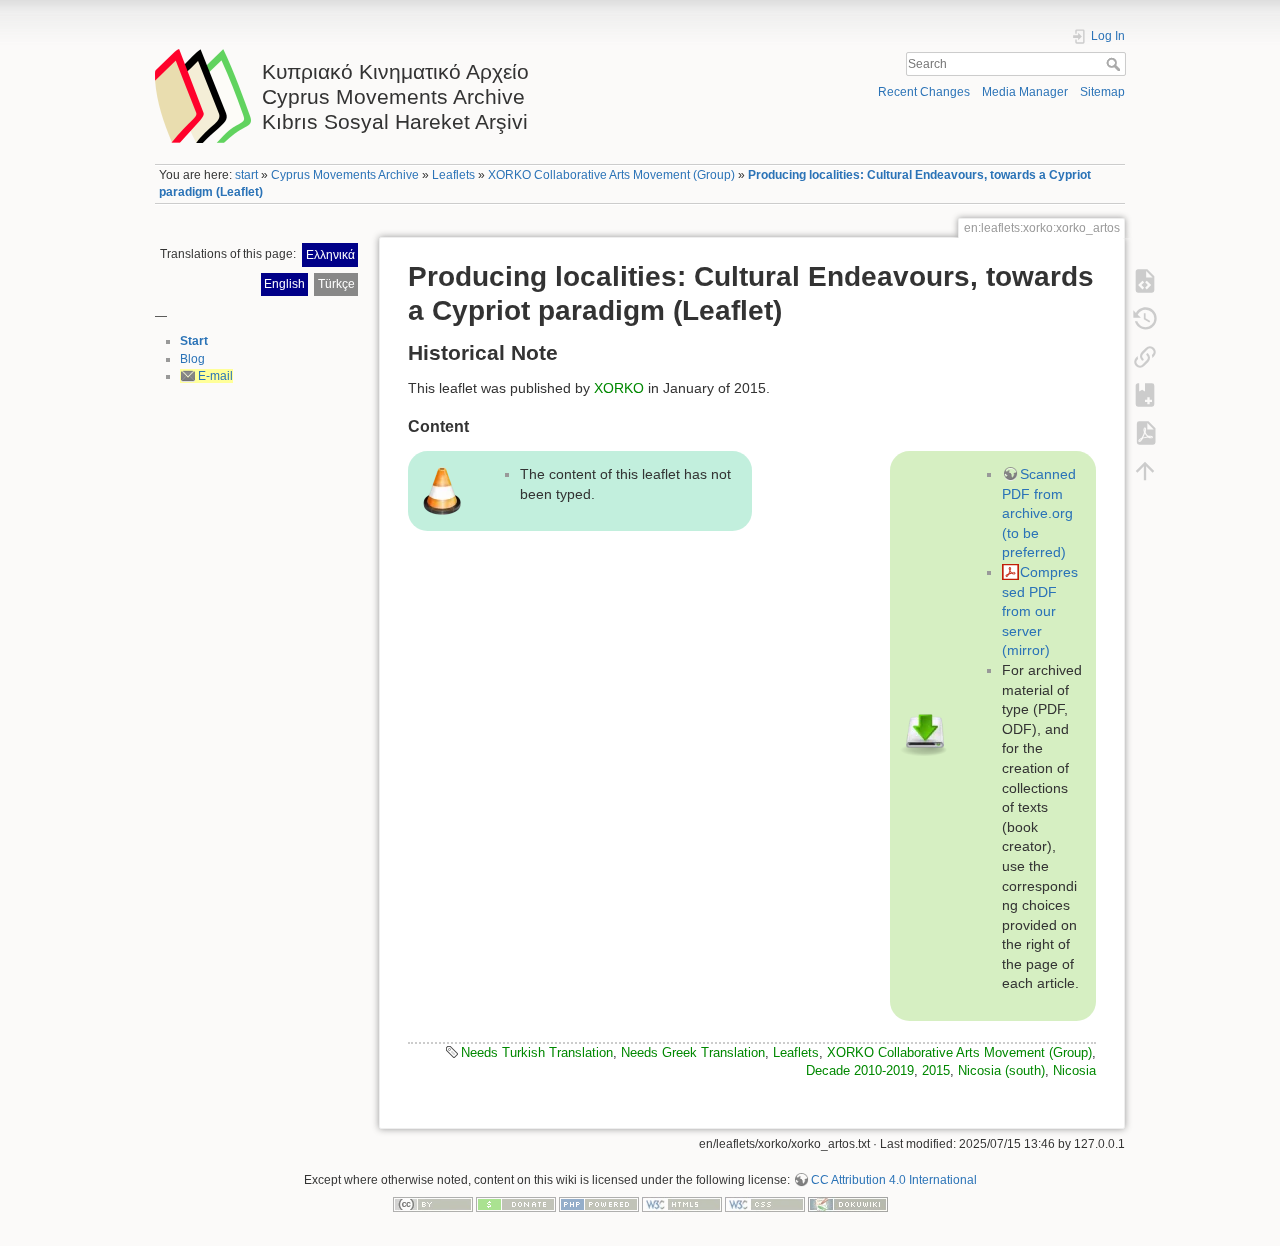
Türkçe (336, 284)
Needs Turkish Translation (537, 1052)
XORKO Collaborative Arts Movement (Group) (611, 175)
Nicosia (1074, 1070)
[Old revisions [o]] (1145, 318)
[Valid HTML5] (682, 1204)
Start (194, 341)
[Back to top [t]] (1145, 470)
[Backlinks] (1145, 356)
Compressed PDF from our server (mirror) (1040, 611)
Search (1115, 64)
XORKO (619, 388)
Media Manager (1025, 92)
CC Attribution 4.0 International (894, 1180)
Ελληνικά (330, 255)
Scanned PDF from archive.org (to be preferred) (1039, 513)
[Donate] (516, 1204)
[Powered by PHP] (599, 1204)
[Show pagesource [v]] (1145, 280)
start (246, 175)
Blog (192, 359)
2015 (936, 1070)
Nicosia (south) (1001, 1070)
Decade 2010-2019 (860, 1070)
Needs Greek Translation (693, 1052)
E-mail (215, 376)
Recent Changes (924, 92)
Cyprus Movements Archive (345, 175)
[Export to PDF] (1145, 432)
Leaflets (453, 175)
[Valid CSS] (765, 1204)
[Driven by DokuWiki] (848, 1204)
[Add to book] (1145, 394)
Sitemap (1102, 92)
